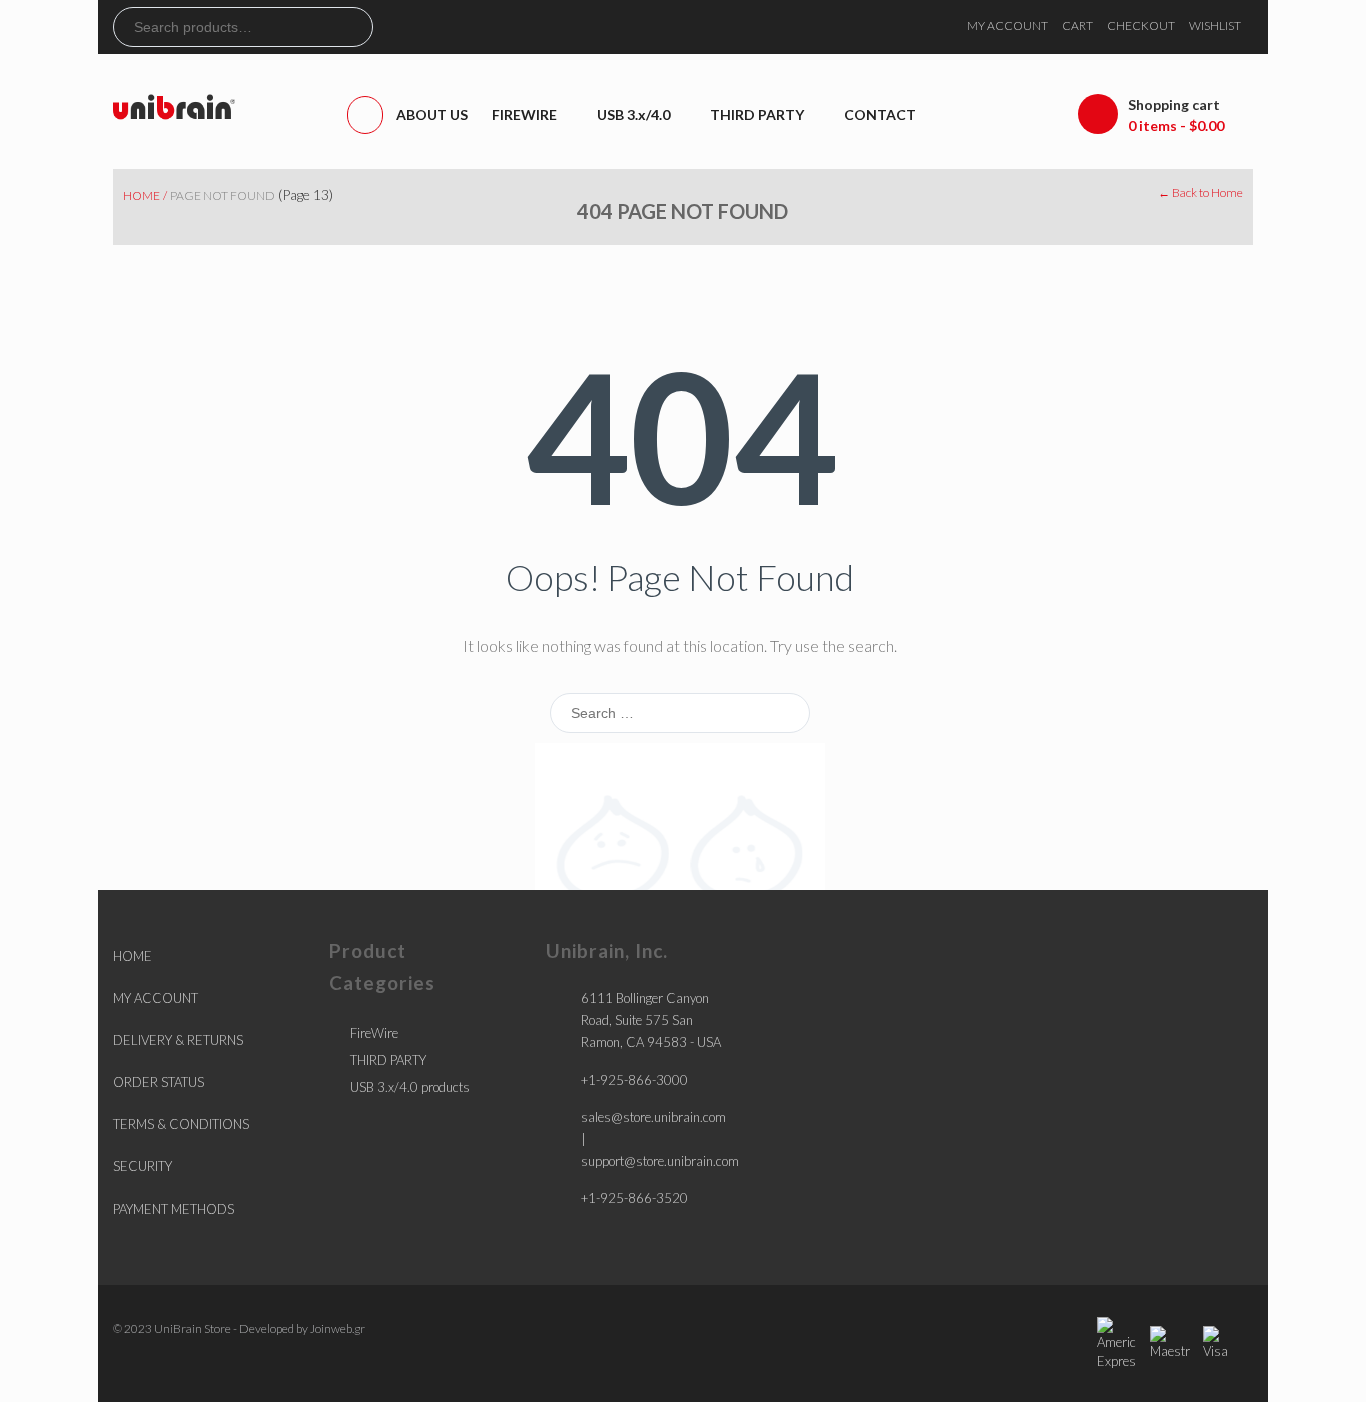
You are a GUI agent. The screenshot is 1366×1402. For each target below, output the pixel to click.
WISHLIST (1215, 25)
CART (1077, 25)
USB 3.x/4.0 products (410, 1087)
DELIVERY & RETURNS (178, 1040)
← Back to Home (1200, 192)
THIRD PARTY (388, 1060)
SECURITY (142, 1166)
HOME (132, 956)
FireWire (374, 1033)
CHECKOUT (1141, 25)
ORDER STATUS (158, 1082)
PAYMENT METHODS (173, 1209)
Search (357, 27)
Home (141, 195)
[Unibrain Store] (174, 105)
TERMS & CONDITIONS (181, 1124)
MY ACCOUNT (1007, 25)
